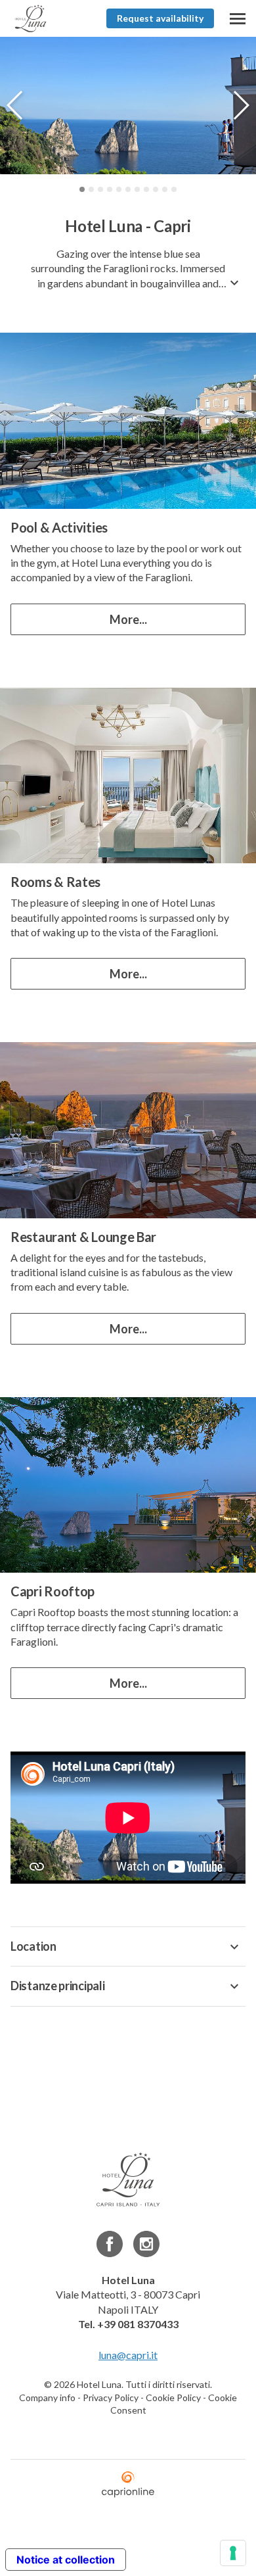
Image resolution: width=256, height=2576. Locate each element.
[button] (241, 105)
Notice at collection (66, 2560)
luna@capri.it (128, 2355)
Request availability (160, 18)
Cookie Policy (173, 2397)
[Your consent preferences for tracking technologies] (233, 2553)
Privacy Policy (111, 2397)
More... (128, 619)
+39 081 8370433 (138, 2324)
